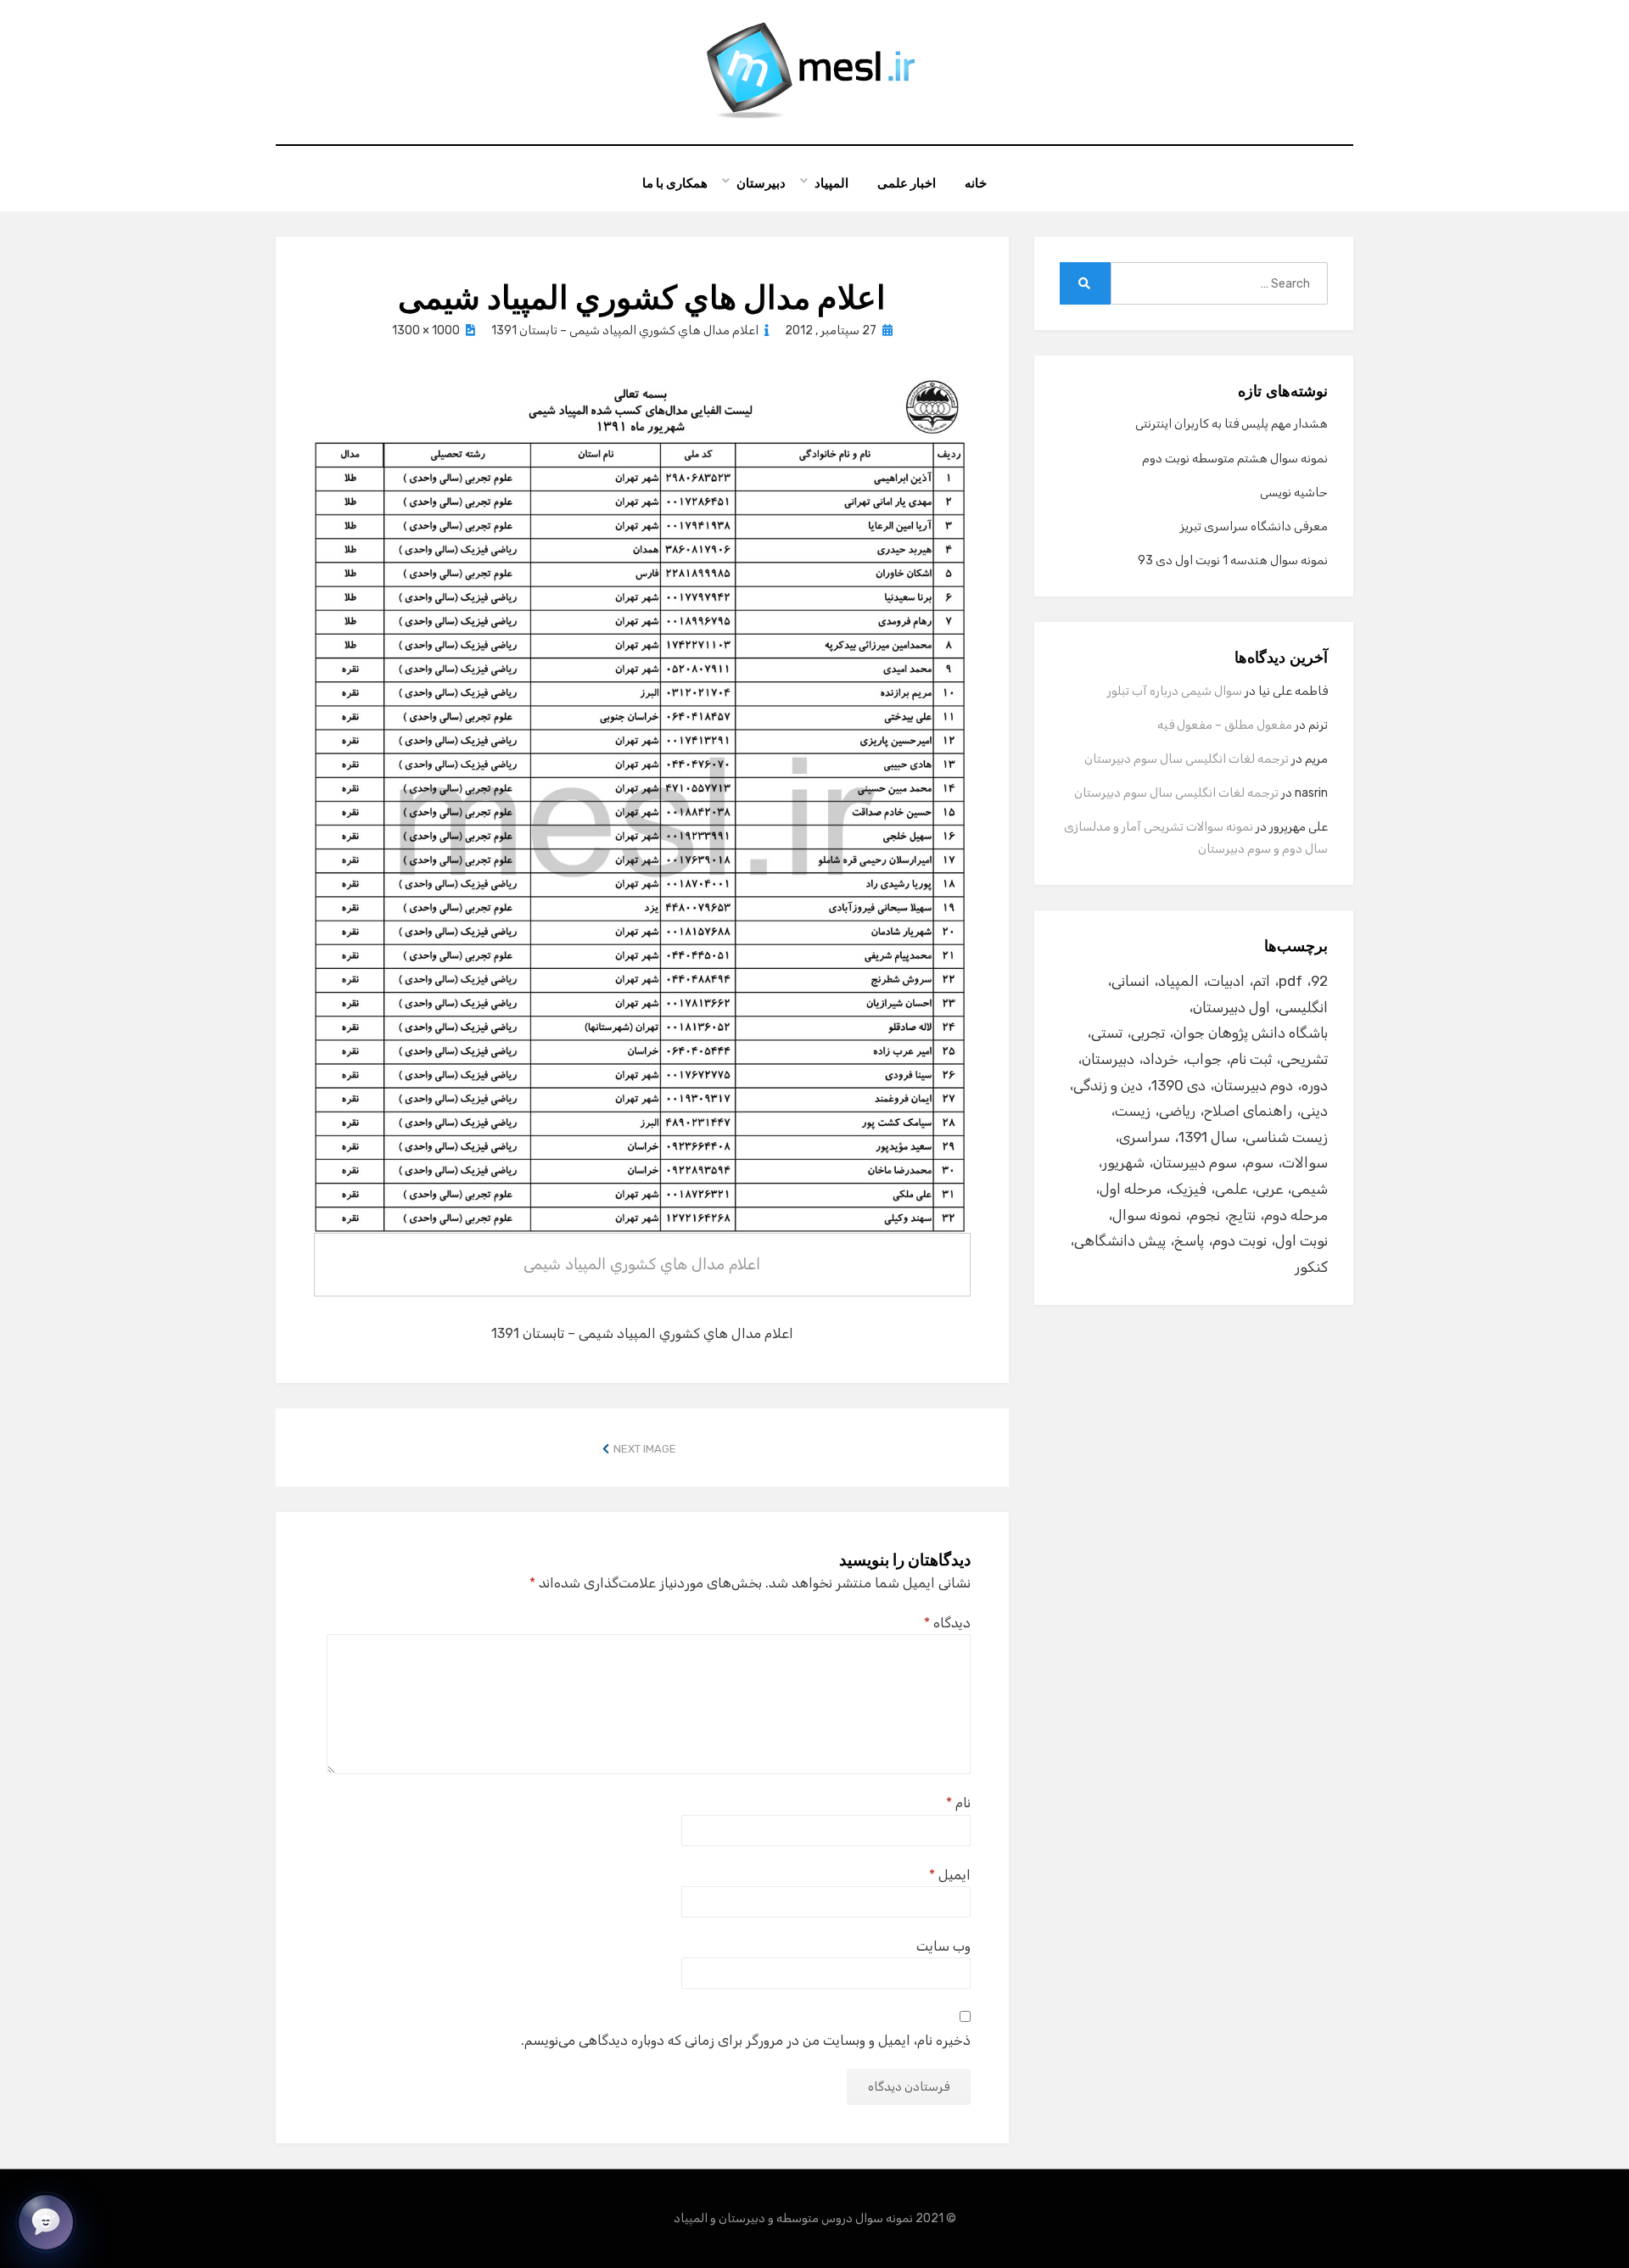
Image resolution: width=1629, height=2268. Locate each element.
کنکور (1311, 1267)
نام (958, 1803)
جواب (1204, 1059)
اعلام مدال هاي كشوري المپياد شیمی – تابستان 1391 (625, 330)
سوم (1260, 1162)
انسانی (1131, 981)
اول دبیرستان (1232, 1007)
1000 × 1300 (426, 330)
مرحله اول (1131, 1189)
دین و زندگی (1108, 1085)
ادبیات (1226, 981)
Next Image (645, 1449)
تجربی (1148, 1033)
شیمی (1310, 1189)
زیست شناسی (1287, 1137)
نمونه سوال (1147, 1215)
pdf (1290, 981)
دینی (1314, 1111)
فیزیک (1188, 1189)
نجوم (1205, 1215)
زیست (1133, 1111)
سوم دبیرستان (1195, 1162)
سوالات (1305, 1162)
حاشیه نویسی (1294, 493)
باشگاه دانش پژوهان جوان (1251, 1033)
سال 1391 (1208, 1137)
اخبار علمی (907, 183)
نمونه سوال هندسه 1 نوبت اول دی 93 (1233, 560)
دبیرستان (761, 183)
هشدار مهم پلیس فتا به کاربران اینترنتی (1232, 424)
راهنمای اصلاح (1248, 1111)
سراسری (1145, 1137)
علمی (1231, 1189)
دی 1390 (1178, 1085)
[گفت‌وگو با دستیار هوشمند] (46, 2222)
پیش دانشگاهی (1120, 1240)
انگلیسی (1303, 1007)
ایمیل (950, 1875)
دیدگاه (947, 1623)
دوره (1315, 1085)
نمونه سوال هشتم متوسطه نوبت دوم (1235, 459)
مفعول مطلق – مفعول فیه (1225, 725)
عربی (1269, 1189)
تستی (1107, 1033)
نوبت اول (1302, 1240)
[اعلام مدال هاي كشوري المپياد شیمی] (642, 805)
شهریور (1123, 1162)
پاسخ (1189, 1240)
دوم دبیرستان (1254, 1085)
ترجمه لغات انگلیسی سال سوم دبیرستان (1187, 759)
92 (1319, 981)
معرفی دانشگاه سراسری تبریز (1254, 526)
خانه (976, 183)
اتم (1262, 981)
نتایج (1242, 1215)
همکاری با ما (675, 183)
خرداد (1161, 1059)
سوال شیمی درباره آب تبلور (1175, 691)
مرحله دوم (1296, 1215)
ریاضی (1177, 1111)
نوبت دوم (1240, 1240)
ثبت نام (1251, 1059)
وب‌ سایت (943, 1946)
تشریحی (1304, 1059)
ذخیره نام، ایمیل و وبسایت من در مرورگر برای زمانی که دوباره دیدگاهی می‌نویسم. (746, 2040)
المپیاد (831, 183)
